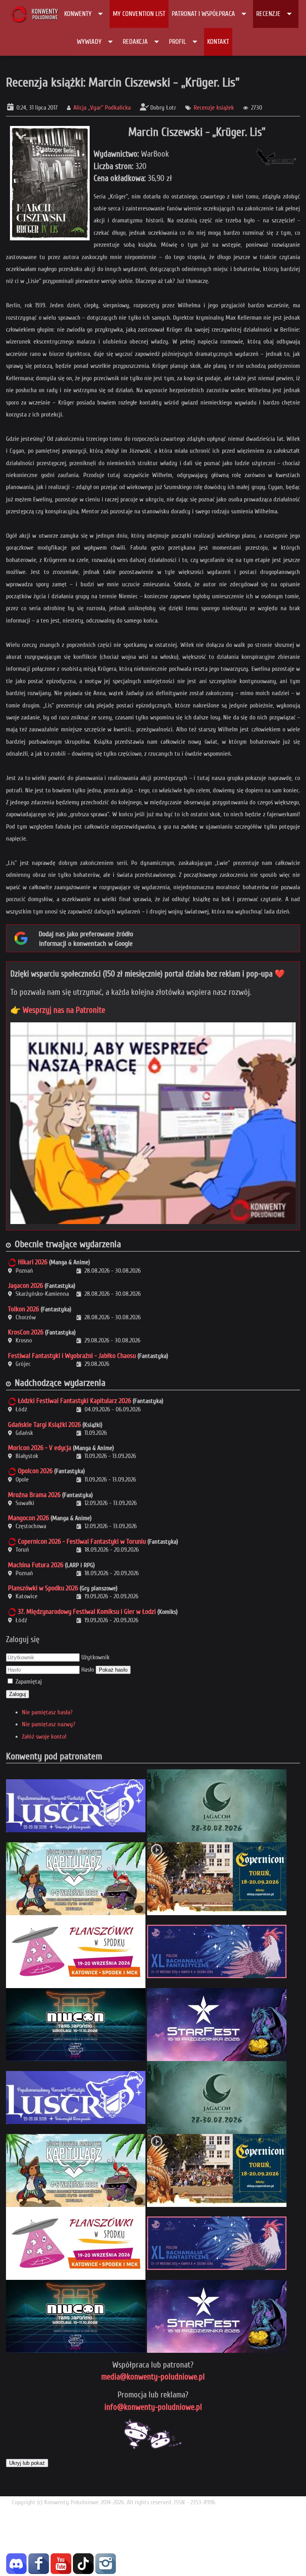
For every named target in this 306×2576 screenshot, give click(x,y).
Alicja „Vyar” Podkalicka (102, 108)
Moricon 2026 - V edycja (40, 1448)
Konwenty (78, 14)
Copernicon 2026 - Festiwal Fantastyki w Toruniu (82, 1541)
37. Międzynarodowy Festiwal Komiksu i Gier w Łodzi (87, 1612)
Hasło (88, 1670)
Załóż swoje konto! (44, 1737)
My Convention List (139, 14)
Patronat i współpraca (203, 14)
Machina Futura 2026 (36, 1565)
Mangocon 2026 (28, 1518)
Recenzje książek (214, 108)
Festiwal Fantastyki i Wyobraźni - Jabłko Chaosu (72, 1356)
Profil (178, 42)
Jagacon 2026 (25, 1286)
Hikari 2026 (33, 1262)
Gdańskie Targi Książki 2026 (44, 1425)
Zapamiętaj (29, 1682)
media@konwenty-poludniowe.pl (153, 2377)
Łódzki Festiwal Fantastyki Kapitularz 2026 (75, 1401)
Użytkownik (95, 1657)
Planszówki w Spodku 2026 (43, 1588)
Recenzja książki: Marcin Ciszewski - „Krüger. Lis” (123, 82)
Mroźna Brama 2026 (34, 1495)
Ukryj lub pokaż (27, 2463)
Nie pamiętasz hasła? (47, 1712)
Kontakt (218, 42)
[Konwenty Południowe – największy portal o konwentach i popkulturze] (34, 14)
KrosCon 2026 (26, 1332)
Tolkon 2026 (24, 1309)
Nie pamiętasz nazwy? (49, 1724)
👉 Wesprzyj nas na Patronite (58, 1010)
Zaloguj (18, 1694)
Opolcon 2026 (35, 1471)
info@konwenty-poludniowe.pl (153, 2407)
